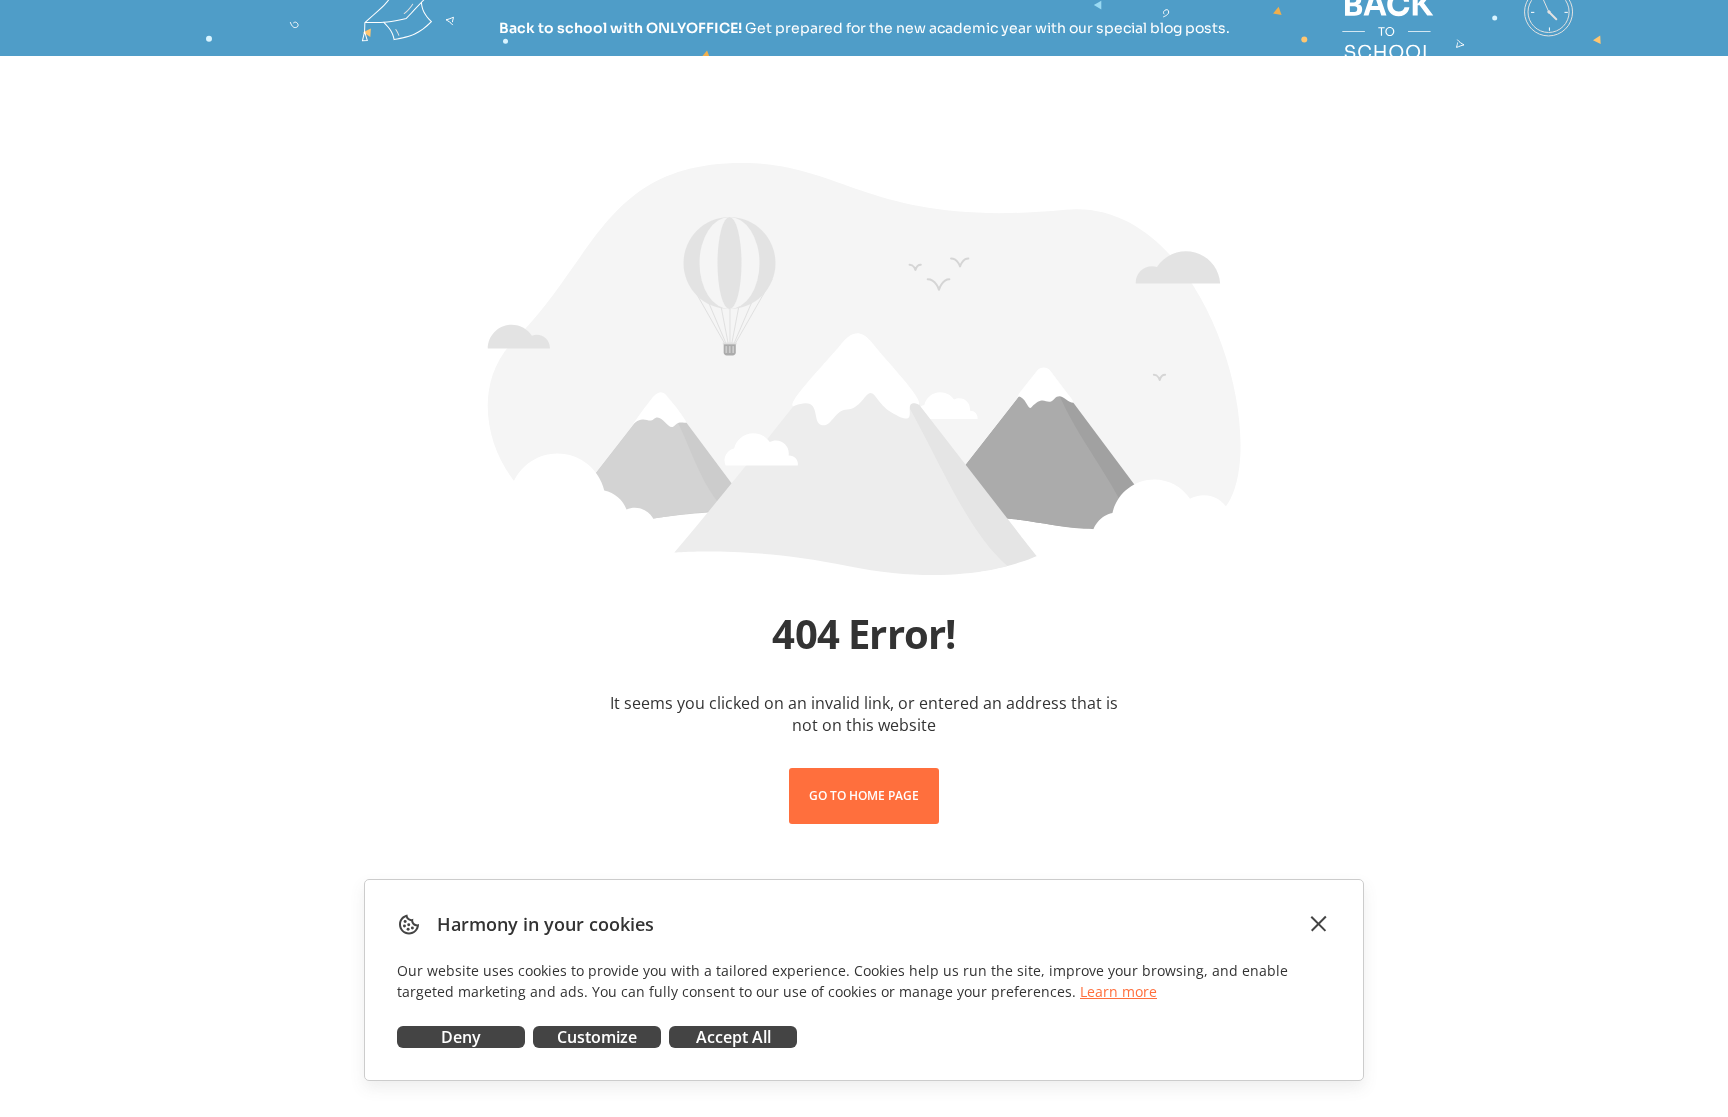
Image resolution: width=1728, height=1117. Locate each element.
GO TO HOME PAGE (864, 795)
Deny (461, 1037)
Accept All (733, 1037)
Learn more (1118, 991)
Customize (597, 1037)
